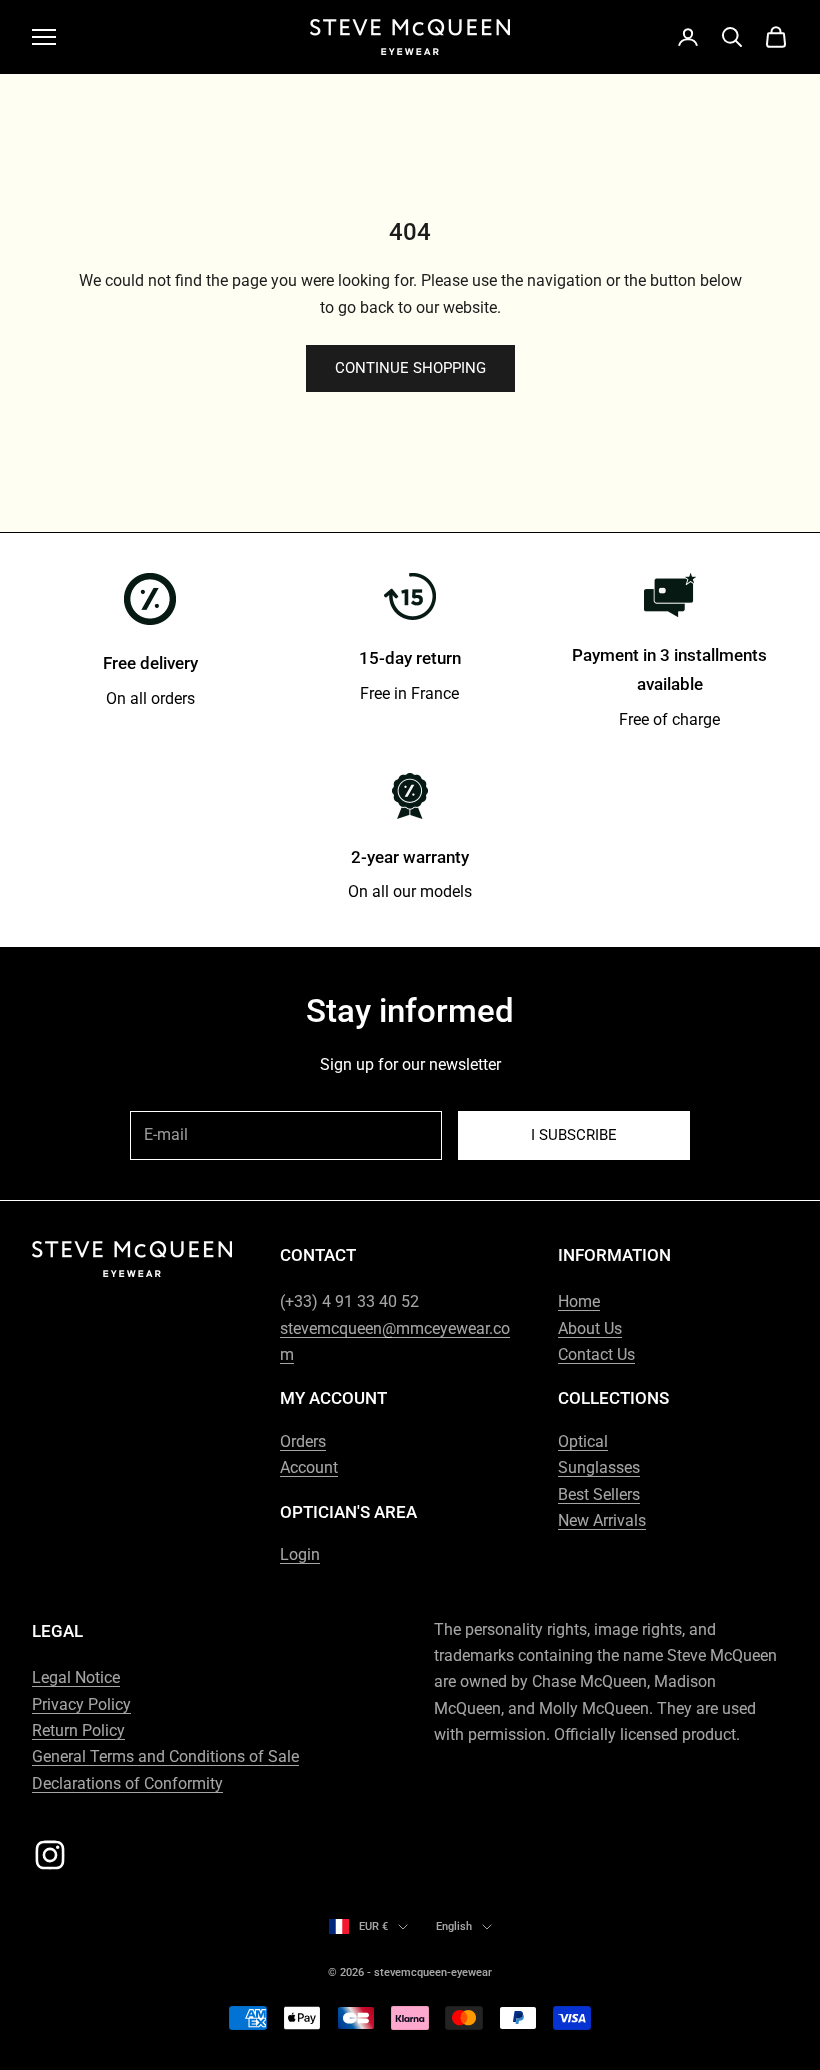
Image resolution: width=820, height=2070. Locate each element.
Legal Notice (76, 1677)
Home (579, 1301)
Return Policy (78, 1730)
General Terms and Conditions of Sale (165, 1756)
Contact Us (596, 1354)
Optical (583, 1441)
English (454, 1926)
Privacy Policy (81, 1704)
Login (300, 1554)
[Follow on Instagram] (50, 1855)
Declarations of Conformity (127, 1783)
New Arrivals (602, 1520)
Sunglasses (599, 1467)
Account (309, 1467)
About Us (590, 1328)
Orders (303, 1441)
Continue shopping (410, 368)
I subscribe (574, 1135)
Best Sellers (599, 1494)
